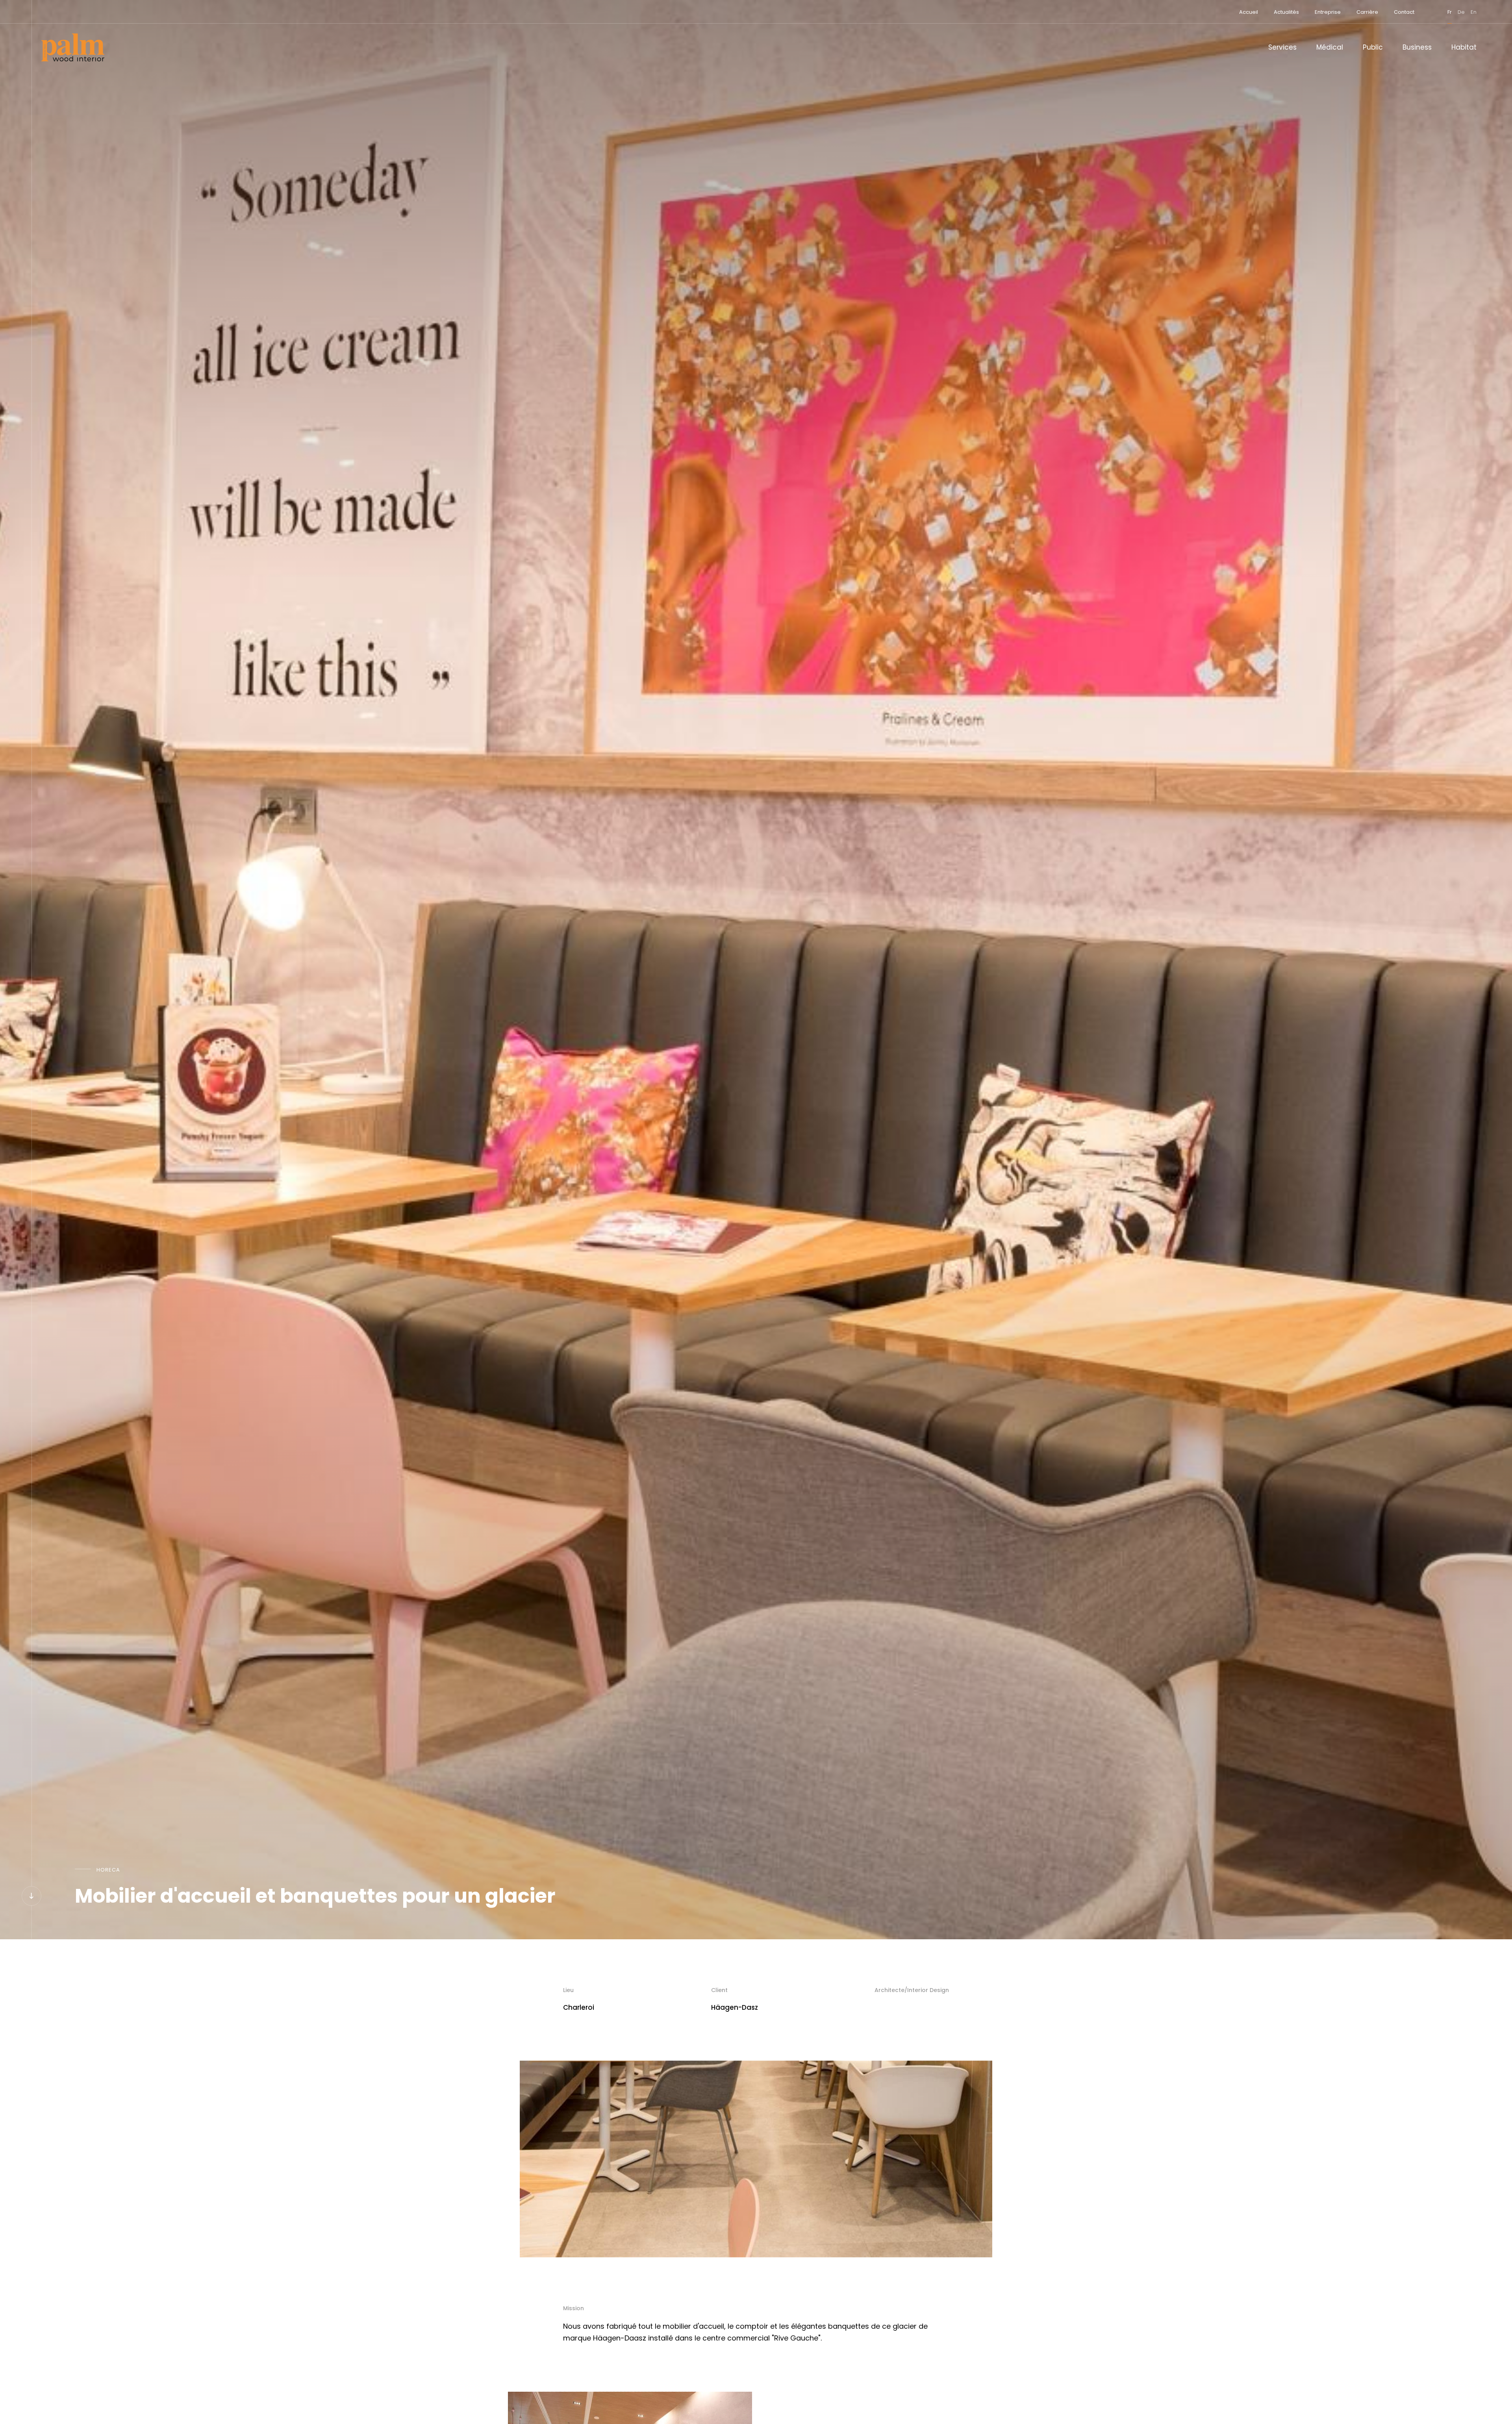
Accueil (1249, 12)
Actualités (1286, 12)
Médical (1330, 47)
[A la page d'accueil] (73, 47)
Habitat (1464, 47)
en (1474, 12)
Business (1417, 47)
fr (1450, 12)
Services (1282, 47)
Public (1373, 47)
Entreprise (1328, 12)
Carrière (1367, 12)
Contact (1404, 12)
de (1461, 12)
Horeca (108, 1870)
